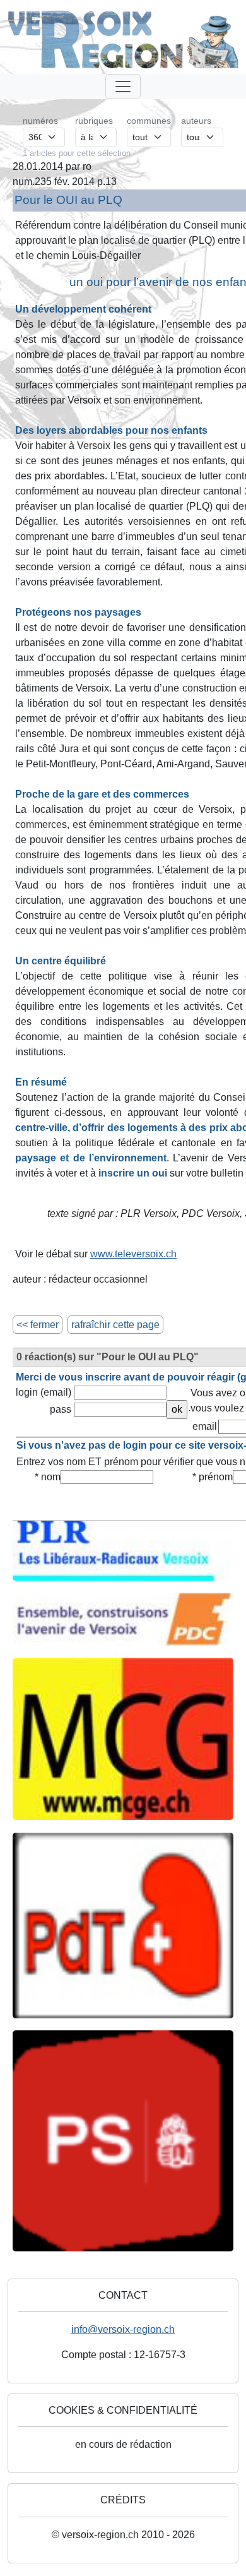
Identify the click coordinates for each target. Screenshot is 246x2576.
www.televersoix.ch (133, 1254)
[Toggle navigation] (123, 87)
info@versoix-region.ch (123, 2329)
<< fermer (38, 1325)
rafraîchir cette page (115, 1325)
